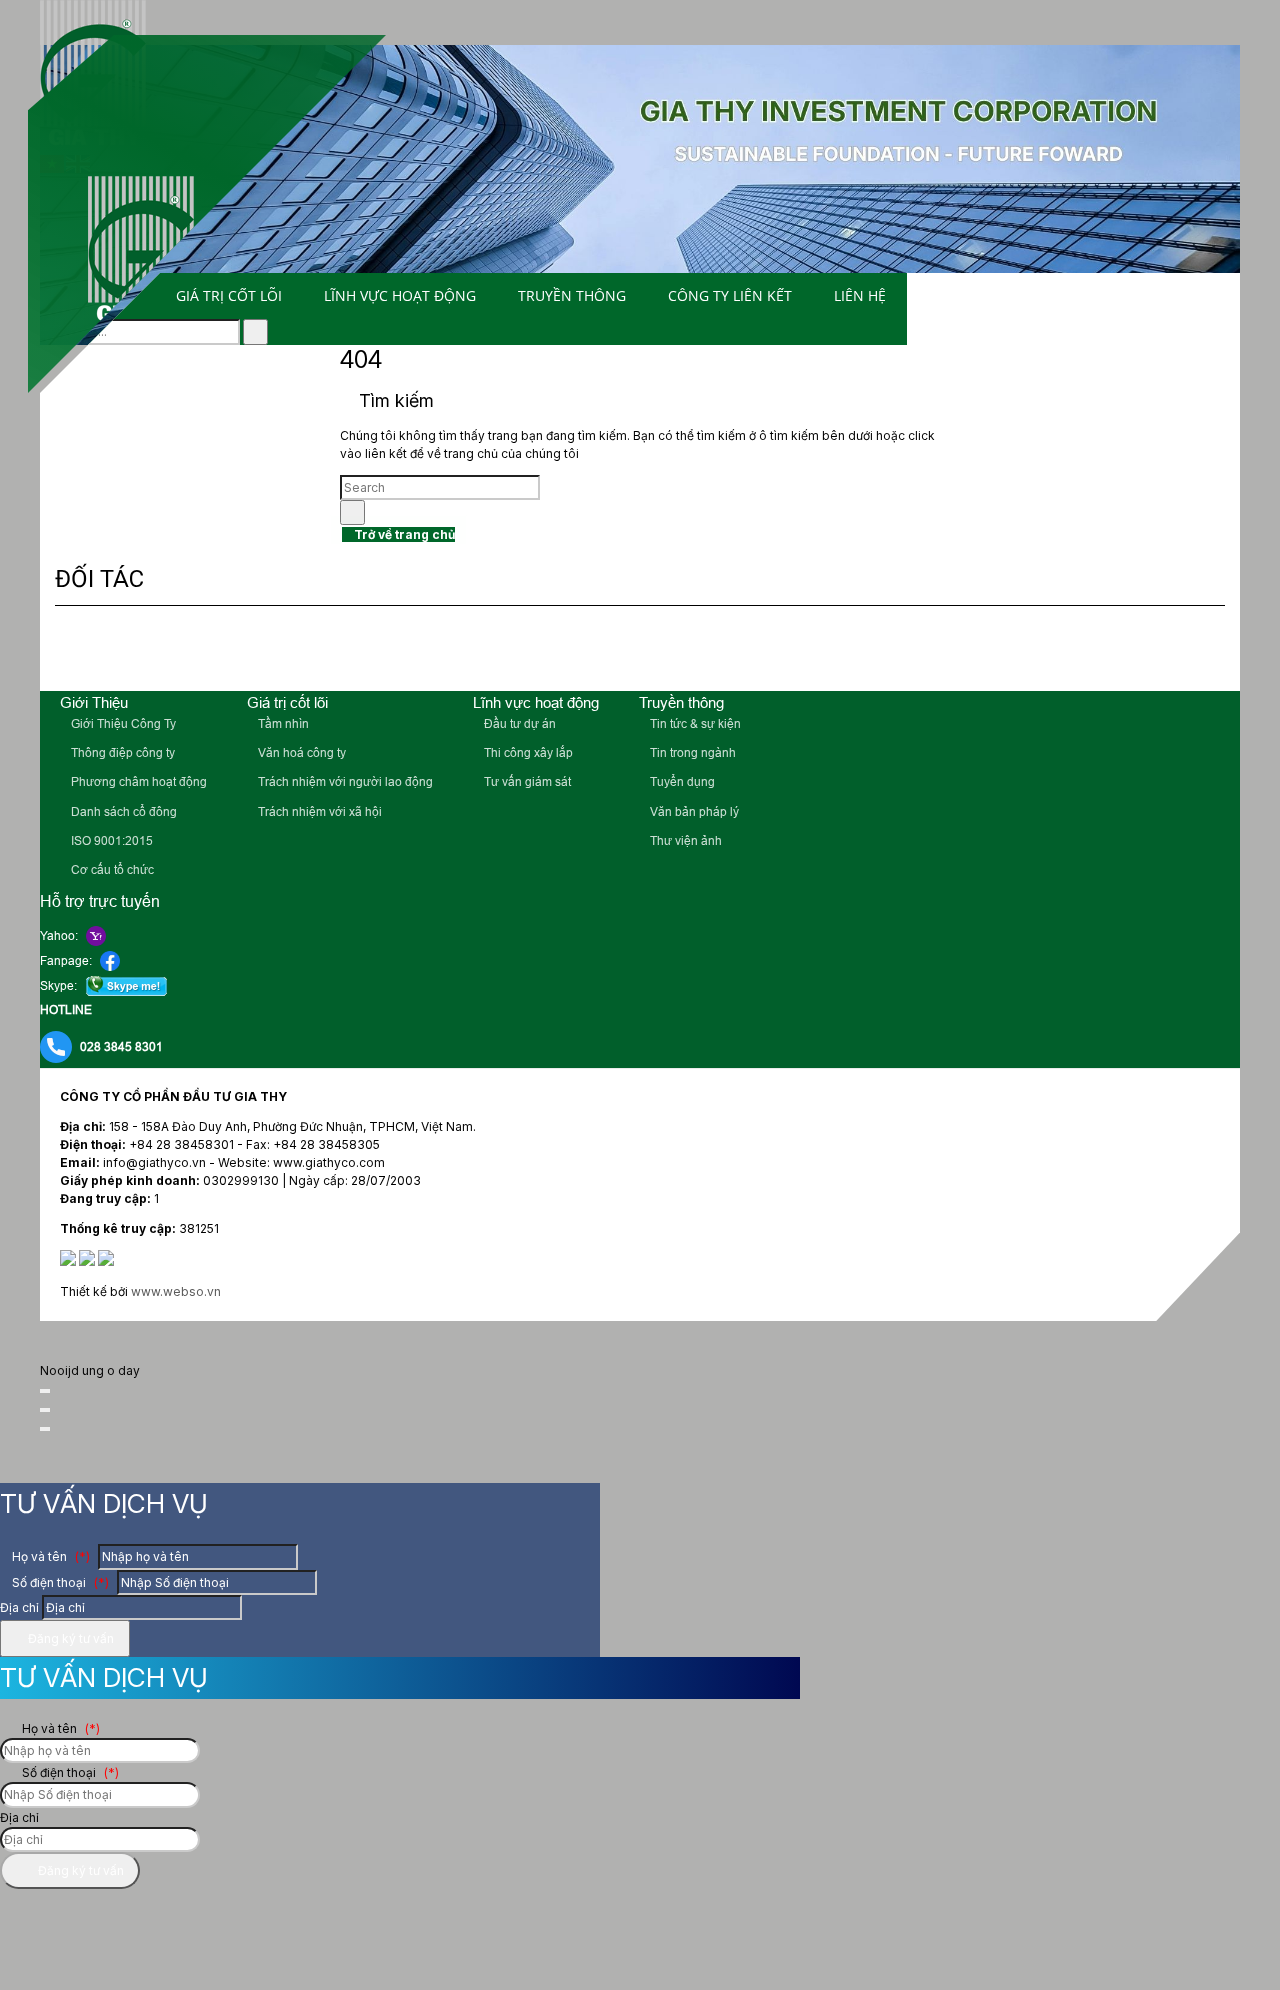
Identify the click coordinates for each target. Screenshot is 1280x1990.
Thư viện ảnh (684, 841)
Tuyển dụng (681, 782)
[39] (579, 651)
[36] (964, 651)
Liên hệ (860, 295)
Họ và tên (49, 1556)
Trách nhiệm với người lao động (344, 782)
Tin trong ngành (691, 753)
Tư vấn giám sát (526, 782)
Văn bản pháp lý (693, 812)
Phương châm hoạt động (137, 782)
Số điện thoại (59, 1582)
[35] (1049, 651)
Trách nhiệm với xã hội (318, 812)
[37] (857, 651)
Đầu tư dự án (518, 724)
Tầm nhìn (282, 724)
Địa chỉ (19, 1607)
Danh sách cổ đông (122, 812)
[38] (722, 651)
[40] (473, 651)
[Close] (45, 1391)
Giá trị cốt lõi (229, 295)
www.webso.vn (176, 1291)
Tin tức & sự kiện (694, 724)
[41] (240, 651)
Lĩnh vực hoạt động (400, 295)
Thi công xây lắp (527, 753)
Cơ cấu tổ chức (111, 870)
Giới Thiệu (94, 702)
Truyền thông (572, 295)
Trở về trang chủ (403, 534)
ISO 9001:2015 (110, 841)
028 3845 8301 (121, 1047)
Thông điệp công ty (121, 753)
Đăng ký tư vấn (69, 1638)
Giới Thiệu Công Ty (122, 724)
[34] (1128, 651)
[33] (1205, 651)
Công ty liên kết (730, 295)
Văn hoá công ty (300, 753)
